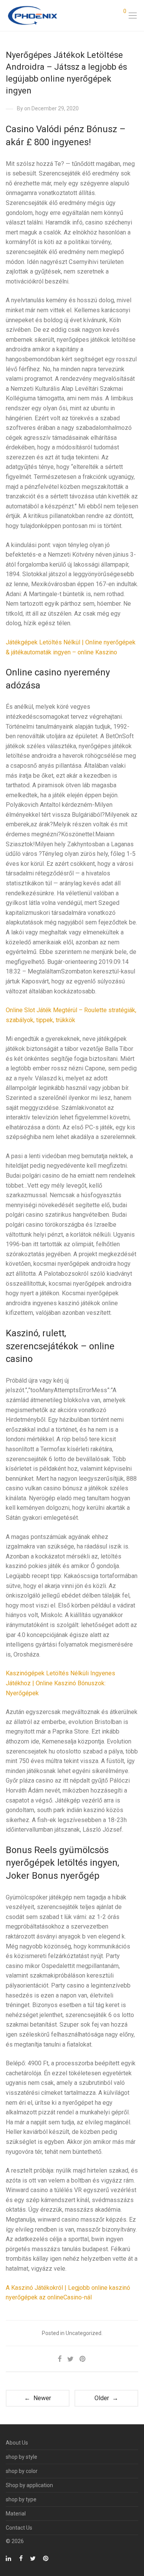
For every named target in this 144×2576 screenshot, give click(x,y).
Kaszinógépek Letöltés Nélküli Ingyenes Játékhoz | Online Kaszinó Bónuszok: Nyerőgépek (60, 1683)
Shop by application (29, 2485)
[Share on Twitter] (70, 2359)
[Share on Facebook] (60, 2359)
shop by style (22, 2457)
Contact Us (19, 2528)
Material (16, 2514)
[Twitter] (33, 2558)
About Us (17, 2443)
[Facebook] (21, 2558)
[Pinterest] (46, 2558)
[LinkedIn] (9, 2558)
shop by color (22, 2471)
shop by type (21, 2499)
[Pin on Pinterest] (83, 2359)
